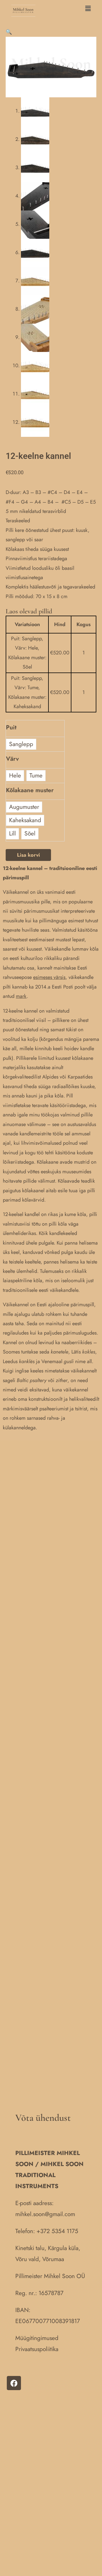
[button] (66, 9)
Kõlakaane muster (30, 790)
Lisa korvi (28, 855)
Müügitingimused (37, 2338)
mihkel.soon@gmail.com (45, 2214)
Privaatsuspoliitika (37, 2349)
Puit (11, 727)
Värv (12, 759)
